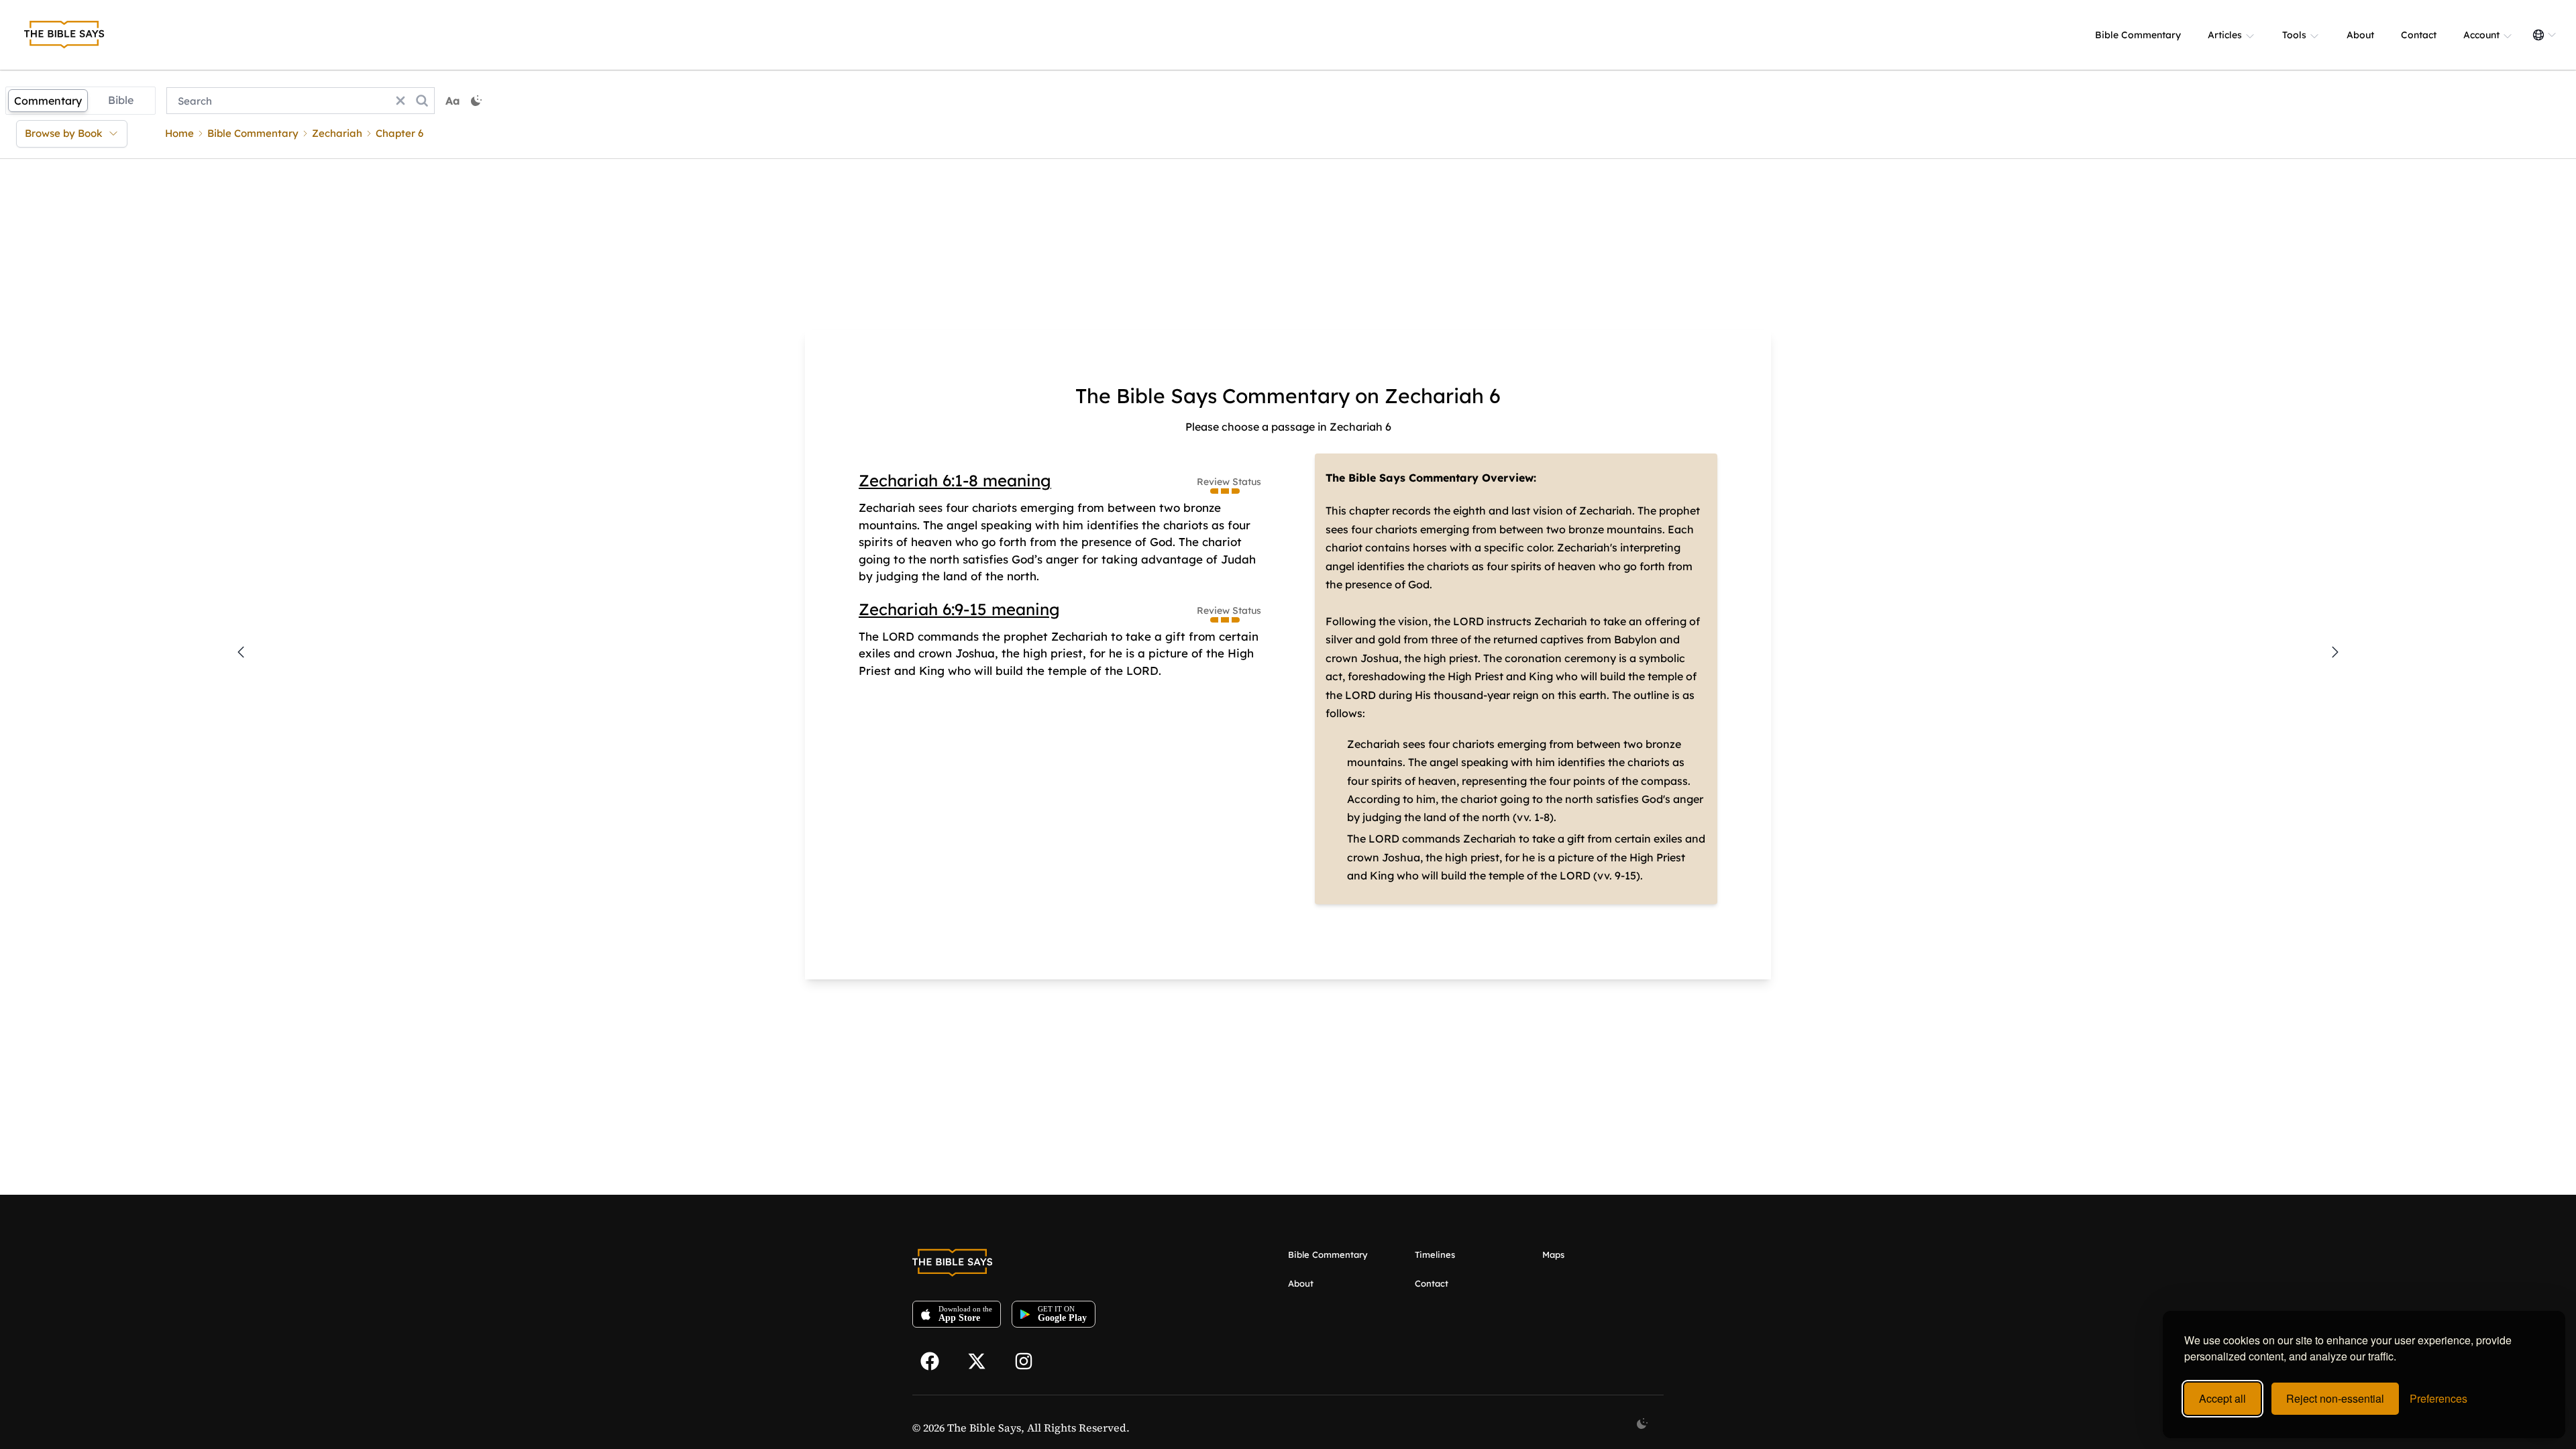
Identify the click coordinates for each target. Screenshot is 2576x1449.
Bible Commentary (2138, 35)
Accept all (2222, 1398)
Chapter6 (399, 133)
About (2360, 35)
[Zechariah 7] (2335, 652)
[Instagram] (1030, 1360)
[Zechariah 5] (241, 652)
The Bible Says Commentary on (1227, 396)
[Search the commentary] (422, 101)
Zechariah (337, 133)
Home (179, 133)
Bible (121, 100)
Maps (1553, 1254)
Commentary (48, 101)
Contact (2419, 35)
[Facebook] (936, 1360)
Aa (453, 101)
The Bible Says (984, 1428)
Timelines (1435, 1254)
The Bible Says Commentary (1402, 478)
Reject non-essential (2335, 1398)
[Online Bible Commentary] (64, 35)
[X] (983, 1360)
